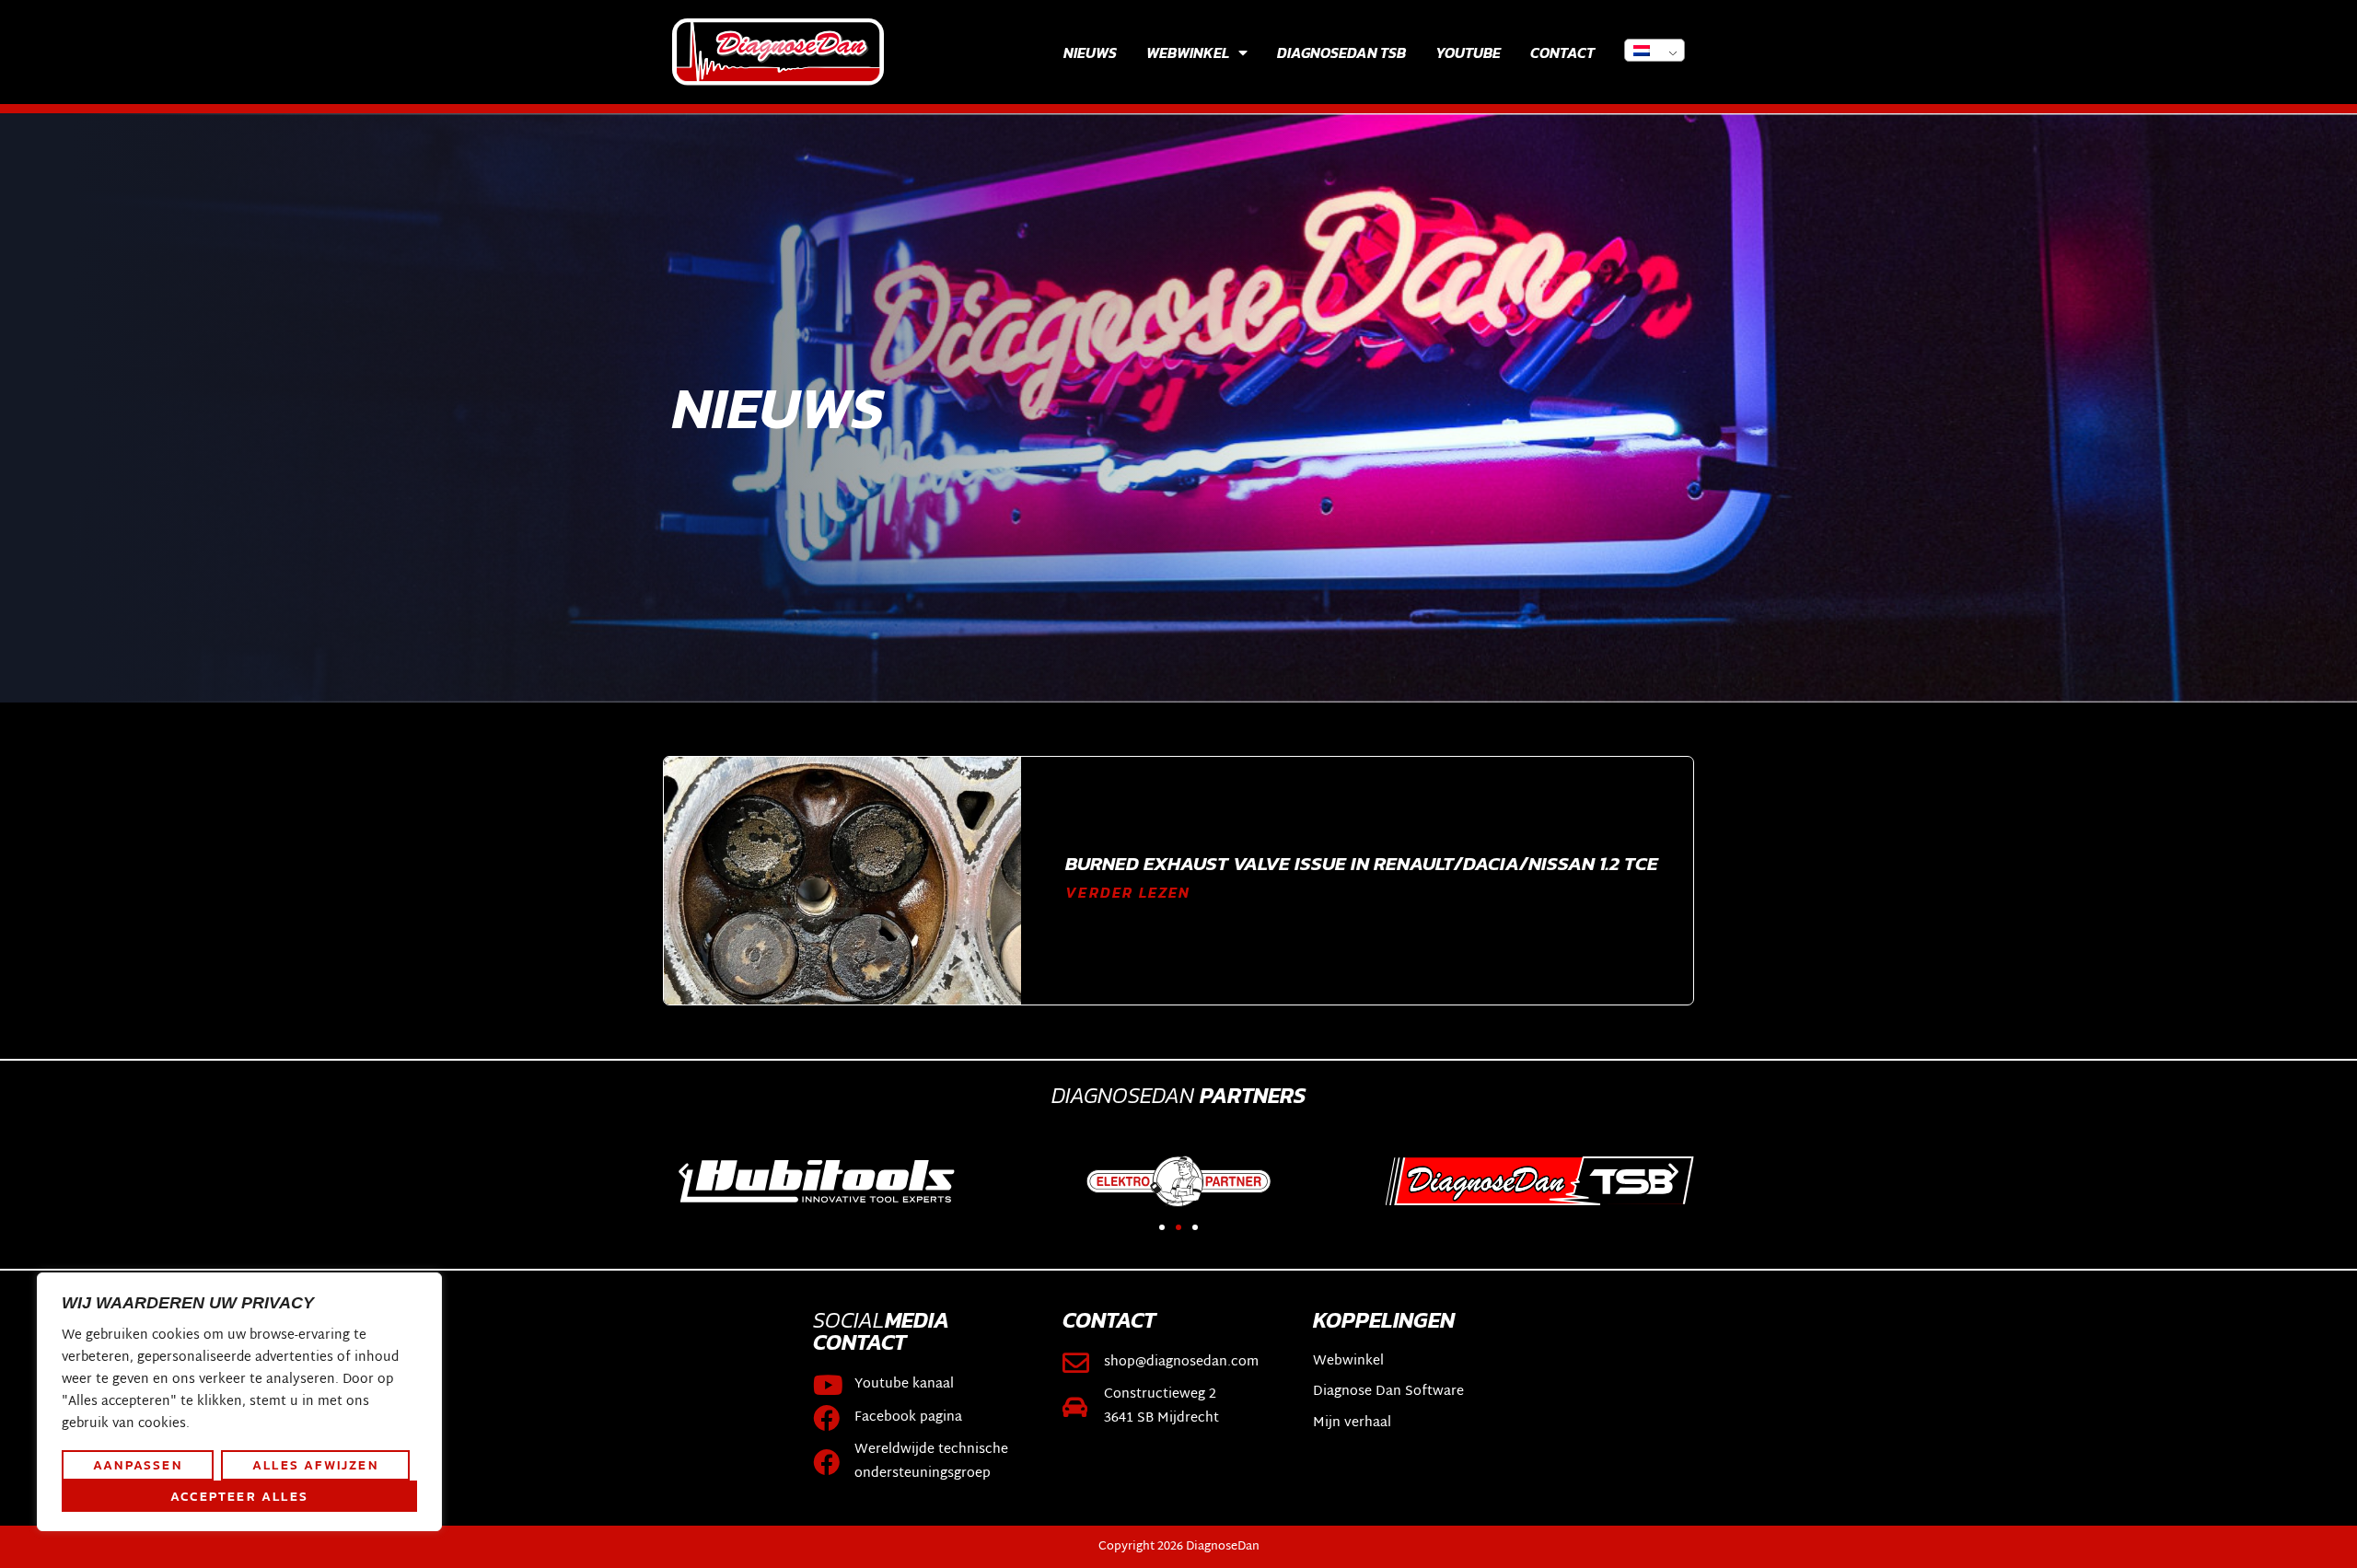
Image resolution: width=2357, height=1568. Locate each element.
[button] (684, 1172)
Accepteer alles (239, 1496)
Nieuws (1090, 52)
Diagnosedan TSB (1341, 52)
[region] (239, 1402)
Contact (1562, 52)
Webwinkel (1188, 52)
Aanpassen (138, 1465)
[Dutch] (1655, 50)
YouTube (1468, 52)
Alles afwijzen (315, 1465)
